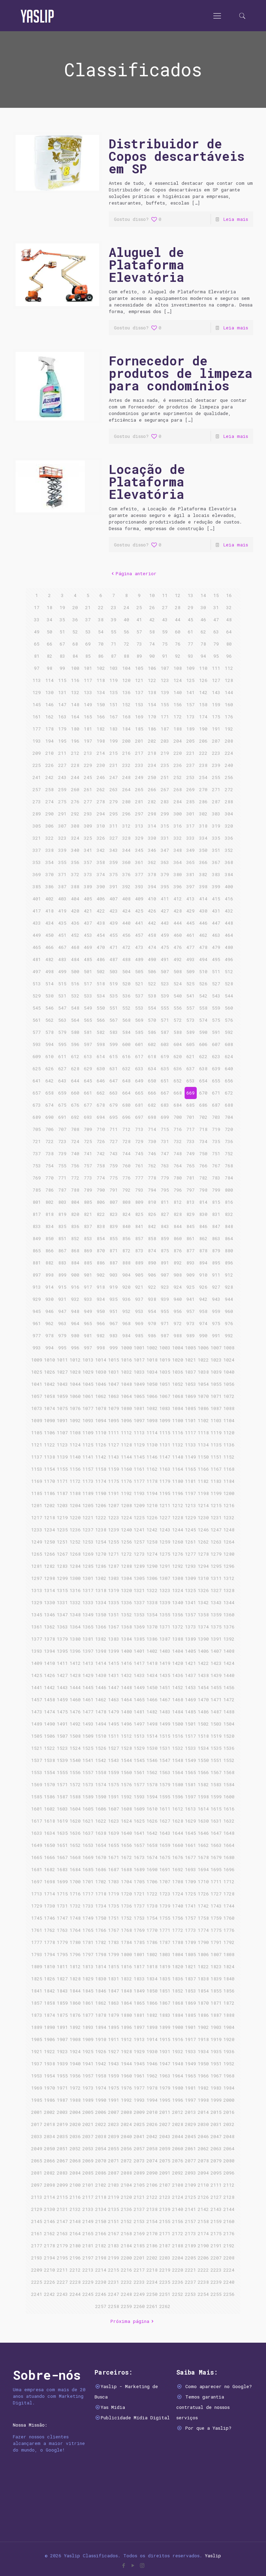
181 (88, 729)
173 (190, 717)
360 (126, 862)
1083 (165, 1408)
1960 (126, 2076)
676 (75, 1105)
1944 (126, 2064)
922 (152, 1287)
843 (165, 1226)
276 (75, 802)
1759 (216, 1918)
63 (216, 632)
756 (75, 1166)
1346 (50, 1615)
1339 (165, 1602)
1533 (190, 1748)
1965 (190, 2076)
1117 (190, 1433)
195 (62, 741)
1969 (37, 2088)
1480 (126, 1712)
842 (152, 1226)
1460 (75, 1700)
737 (37, 1153)
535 (114, 996)
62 (203, 632)
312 (126, 826)
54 (101, 632)
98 (50, 668)
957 (190, 1311)
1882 (152, 2015)
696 (126, 1117)
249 (139, 777)
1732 (75, 1906)
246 (101, 777)
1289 (139, 1566)
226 (50, 765)
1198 (203, 1493)
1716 (75, 1894)
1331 (62, 1602)
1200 (229, 1493)
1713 (37, 1894)
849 (37, 1238)
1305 (139, 1578)
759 (114, 1166)
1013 (88, 1360)
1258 (152, 1542)
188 (178, 729)
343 (114, 850)
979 (62, 1335)
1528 (126, 1748)
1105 (37, 1433)
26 (152, 607)
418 (50, 911)
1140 (75, 1457)
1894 (101, 2027)
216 (126, 753)
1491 (62, 1724)
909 (190, 1275)
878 (203, 1251)
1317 (88, 1590)
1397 (88, 1651)
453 (88, 935)
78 (203, 644)
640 (229, 1069)
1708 (178, 1882)
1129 (139, 1445)
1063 (114, 1396)
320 (229, 826)
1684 (75, 1869)
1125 (88, 1445)
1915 (165, 2039)
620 (178, 1056)
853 (88, 1238)
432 (229, 911)
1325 (190, 1590)
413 (190, 899)
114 (50, 680)
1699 (62, 1882)
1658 (152, 1845)
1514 (152, 1736)
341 (88, 850)
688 (229, 1105)
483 (62, 959)
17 (37, 607)
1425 (37, 1675)
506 (152, 971)
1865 (139, 2003)
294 (101, 814)
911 (216, 1275)
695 (114, 1117)
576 (229, 1020)
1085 (190, 1408)
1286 (101, 1566)
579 (62, 1032)
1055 (216, 1384)
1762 (50, 1930)
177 (37, 729)
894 (203, 1263)
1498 (152, 1724)
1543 (114, 1760)
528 (229, 984)
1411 (62, 1663)
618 (152, 1056)
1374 (203, 1627)
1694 (203, 1869)
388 (75, 887)
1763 (62, 1930)
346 (152, 850)
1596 (178, 1797)
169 (139, 717)
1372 (178, 1627)
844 (178, 1226)
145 (37, 704)
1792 (229, 1942)
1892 (75, 2027)
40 (126, 620)
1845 (88, 1991)
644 (75, 1081)
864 (229, 1238)
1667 (62, 1857)
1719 (114, 1894)
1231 (216, 1518)
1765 (88, 1930)
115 (62, 680)
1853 (190, 1991)
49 (37, 632)
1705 (139, 1882)
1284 (75, 1566)
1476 (75, 1712)
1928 (126, 2051)
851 (62, 1238)
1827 (62, 1979)
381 (190, 874)
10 (152, 595)
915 (62, 1287)
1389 (190, 1639)
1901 (190, 2027)
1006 (203, 1348)
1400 (126, 1651)
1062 (101, 1396)
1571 (62, 1784)
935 (114, 1299)
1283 (62, 1566)
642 (50, 1081)
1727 (216, 1894)
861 (190, 1238)
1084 (178, 1408)
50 (50, 632)
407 (114, 899)
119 (114, 680)
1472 (229, 1700)
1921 (37, 2051)
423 (114, 911)
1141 (88, 1457)
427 (165, 911)
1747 (62, 1918)
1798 (101, 1954)
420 (75, 911)
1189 (88, 1493)
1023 (216, 1360)
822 (101, 1214)
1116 (178, 1433)
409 (139, 899)
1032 (126, 1372)
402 (50, 899)
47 (216, 620)
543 (216, 996)
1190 (101, 1493)
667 (165, 1093)
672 (229, 1093)
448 (229, 923)
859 (165, 1238)
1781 (88, 1942)
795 (165, 1190)
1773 (190, 1930)
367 (216, 862)
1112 (126, 1433)
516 (75, 984)
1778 (50, 1942)
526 (203, 984)
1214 (203, 1505)
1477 (88, 1712)
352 (229, 850)
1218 (50, 1518)
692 (75, 1117)
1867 (165, 2003)
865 (37, 1251)
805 (88, 1202)
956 (178, 1311)
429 (190, 911)
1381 (88, 1639)
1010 (50, 1360)
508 (178, 971)
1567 (216, 1772)
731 (165, 1141)
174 (203, 717)
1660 (178, 1845)
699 (165, 1117)
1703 (114, 1882)
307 (62, 826)
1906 (50, 2039)
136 (126, 692)
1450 (152, 1687)
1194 (152, 1493)
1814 (101, 1966)
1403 (165, 1651)
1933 (190, 2051)
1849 (139, 1991)
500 (75, 971)
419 (62, 911)
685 (190, 1105)
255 (216, 777)
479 (216, 947)
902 (101, 1275)
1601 (37, 1809)
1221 (88, 1518)
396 (178, 887)
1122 (50, 1445)
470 (101, 947)
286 (203, 802)
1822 (203, 1966)
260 (75, 789)
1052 (178, 1384)
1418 (152, 1663)
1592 (126, 1797)
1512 (126, 1736)
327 (114, 838)
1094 (101, 1420)
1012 (75, 1360)
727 (114, 1141)
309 (88, 826)
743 (114, 1153)
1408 (229, 1651)
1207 (114, 1505)
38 (101, 620)
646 (101, 1081)
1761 (37, 1930)
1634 (50, 1833)
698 (152, 1117)
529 (37, 996)
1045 (88, 1384)
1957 (88, 2076)
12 (178, 595)
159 (216, 704)
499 (62, 971)
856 (126, 1238)
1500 (178, 1724)
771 (62, 1178)
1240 (126, 1530)
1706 (152, 1882)
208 (229, 741)
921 (139, 1287)
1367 (114, 1627)
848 (229, 1226)
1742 (203, 1906)
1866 (152, 2003)
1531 (165, 1748)
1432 (126, 1675)
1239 (114, 1530)
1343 (216, 1602)
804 (75, 1202)
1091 (62, 1420)
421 (88, 911)
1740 (178, 1906)
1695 (216, 1869)
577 (37, 1032)
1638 (101, 1833)
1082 (152, 1408)
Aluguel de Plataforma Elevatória (147, 265)
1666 (50, 1857)
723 (62, 1141)
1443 (62, 1687)
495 (216, 959)
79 (216, 644)
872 (126, 1251)
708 (75, 1129)
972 (178, 1323)
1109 (88, 1433)
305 (37, 826)
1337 (139, 1602)
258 (50, 789)
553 (139, 1008)
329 (139, 838)
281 (139, 802)
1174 (101, 1481)
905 (139, 1275)
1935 (216, 2051)
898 (50, 1275)
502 (101, 971)
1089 (37, 1420)
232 (126, 765)
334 (203, 838)
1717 (88, 1894)
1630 (203, 1821)
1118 (203, 1433)
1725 (190, 1894)
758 (101, 1166)
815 (216, 1202)
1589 (88, 1797)
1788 (178, 1942)
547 (62, 1008)
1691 (165, 1869)
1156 (75, 1469)
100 (75, 668)
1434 (152, 1675)
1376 (229, 1627)
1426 (50, 1675)
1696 (229, 1869)
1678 (203, 1857)
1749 (88, 1918)
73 (139, 644)
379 (165, 874)
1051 (165, 1384)
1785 (139, 1942)
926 (203, 1287)
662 (101, 1093)
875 (165, 1251)
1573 (88, 1784)
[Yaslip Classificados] (37, 16)
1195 (165, 1493)
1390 (203, 1639)
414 (203, 899)
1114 (152, 1433)
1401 (139, 1651)
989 (190, 1335)
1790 (203, 1942)
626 (50, 1069)
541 (190, 996)
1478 (101, 1712)
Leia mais (236, 219)
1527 (114, 1748)
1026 (50, 1372)
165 (88, 717)
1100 (178, 1420)
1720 (126, 1894)
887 (114, 1263)
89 (139, 656)
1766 (101, 1930)
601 (139, 1044)
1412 (75, 1663)
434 (50, 923)
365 (190, 862)
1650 (50, 1845)
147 (62, 704)
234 (152, 765)
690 (50, 1117)
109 (190, 668)
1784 (126, 1942)
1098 (152, 1420)
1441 (37, 1687)
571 (165, 1020)
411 (165, 899)
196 (75, 741)
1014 (101, 1360)
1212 (178, 1505)
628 (75, 1069)
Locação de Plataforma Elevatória (147, 482)
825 (139, 1214)
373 (88, 874)
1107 (62, 1433)
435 (62, 923)
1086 (203, 1408)
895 (216, 1263)
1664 (229, 1845)
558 (203, 1008)
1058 (50, 1396)
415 (216, 899)
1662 (203, 1845)
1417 (139, 1663)
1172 (75, 1481)
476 (178, 947)
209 (37, 753)
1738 (152, 1906)
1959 (114, 2076)
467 (62, 947)
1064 (126, 1396)
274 (50, 802)
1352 (126, 1615)
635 (165, 1069)
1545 (139, 1760)
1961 (139, 2076)
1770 (152, 1930)
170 (152, 717)
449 (37, 935)
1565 (190, 1772)
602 (152, 1044)
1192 (126, 1493)
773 (88, 1178)
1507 (62, 1736)
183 (114, 729)
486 (101, 959)
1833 (139, 1979)
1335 (114, 1602)
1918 (203, 2039)
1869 (190, 2003)
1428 (75, 1675)
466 (50, 947)
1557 (88, 1772)
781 (190, 1178)
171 (165, 717)
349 (190, 850)
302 (203, 814)
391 (114, 887)
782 (203, 1178)
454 (101, 935)
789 (88, 1190)
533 (88, 996)
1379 (62, 1639)
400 (229, 887)
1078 (101, 1408)
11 (165, 595)
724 (75, 1141)
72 (126, 644)
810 (152, 1202)
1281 (37, 1566)
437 (88, 923)
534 (101, 996)
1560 (126, 1772)
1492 (75, 1724)
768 (229, 1166)
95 (216, 656)
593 (37, 1044)
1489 (37, 1724)
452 (75, 935)
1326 (203, 1590)
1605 (88, 1809)
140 (178, 692)
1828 (75, 1979)
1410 (50, 1663)
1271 (114, 1554)
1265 (37, 1554)
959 (216, 1311)
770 (50, 1178)
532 (75, 996)
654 (203, 1081)
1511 (114, 1736)
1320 (126, 1590)
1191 (114, 1493)
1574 (101, 1784)
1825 (37, 1979)
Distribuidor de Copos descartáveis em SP (177, 156)
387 (62, 887)
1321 (139, 1590)
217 (139, 753)
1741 (190, 1906)
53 (88, 632)
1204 (75, 1505)
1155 (62, 1469)
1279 (216, 1554)
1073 (37, 1408)
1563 (165, 1772)
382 (203, 874)
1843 (62, 1991)
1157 (88, 1469)
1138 (50, 1457)
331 (165, 838)
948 (75, 1311)
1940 (75, 2064)
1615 (216, 1809)
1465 (139, 1700)
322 (50, 838)
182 (101, 729)
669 (190, 1093)
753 (37, 1166)
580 (75, 1032)
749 (190, 1153)
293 (88, 814)
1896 (126, 2027)
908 (178, 1275)
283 (165, 802)
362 (152, 862)
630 (101, 1069)
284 (178, 802)
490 (152, 959)
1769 (139, 1930)
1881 (139, 2015)
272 (229, 789)
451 (62, 935)
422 (101, 911)
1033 (139, 1372)
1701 (88, 1882)
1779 (62, 1942)
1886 (203, 2015)
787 (62, 1190)
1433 (139, 1675)
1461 (88, 1700)
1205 (88, 1505)
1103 (216, 1420)
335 (216, 838)
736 (229, 1141)
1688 (126, 1869)
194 (50, 741)
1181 (190, 1481)
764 (178, 1166)
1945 (139, 2064)
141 (190, 692)
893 (190, 1263)
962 (50, 1323)
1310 (203, 1578)
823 (114, 1214)
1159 (114, 1469)
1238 (101, 1530)
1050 (152, 1384)
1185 (37, 1493)
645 (88, 1081)
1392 (229, 1639)
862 (203, 1238)
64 (229, 632)
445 (190, 923)
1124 (75, 1445)
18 (50, 607)
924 (178, 1287)
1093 (88, 1420)
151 (114, 704)
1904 (229, 2027)
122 (152, 680)
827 (165, 1214)
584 (126, 1032)
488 (126, 959)
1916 (178, 2039)
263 (114, 789)
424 (126, 911)
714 (152, 1129)
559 (216, 1008)
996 (75, 1348)
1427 (62, 1675)
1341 (190, 1602)
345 (139, 850)
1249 (37, 1542)
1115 (165, 1433)
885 (88, 1263)
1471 (216, 1700)
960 (229, 1311)
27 (165, 607)
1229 (190, 1518)
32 (229, 607)
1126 (101, 1445)
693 (88, 1117)
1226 (152, 1518)
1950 (203, 2064)
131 (62, 692)
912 (229, 1275)
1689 (139, 1869)
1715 (62, 1894)
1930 (152, 2051)
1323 (165, 1590)
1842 (50, 1991)
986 (152, 1335)
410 (152, 899)
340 (75, 850)
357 (88, 862)
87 (114, 656)
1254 (101, 1542)
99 (62, 668)
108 (178, 668)
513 (37, 984)
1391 (216, 1639)
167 (114, 717)
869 (88, 1251)
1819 (165, 1966)
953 (139, 1311)
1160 (126, 1469)
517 (88, 984)
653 (190, 1081)
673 (37, 1105)
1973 (88, 2088)
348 (178, 850)
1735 (114, 1906)
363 (165, 862)
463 (216, 935)
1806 (203, 1954)
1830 (101, 1979)
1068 (178, 1396)
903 (114, 1275)
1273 (139, 1554)
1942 (101, 2064)
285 (190, 802)
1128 (126, 1445)
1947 (165, 2064)
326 (101, 838)
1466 (152, 1700)
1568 (229, 1772)
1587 (62, 1797)
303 (216, 814)
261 (88, 789)
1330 (50, 1602)
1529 (139, 1748)
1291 (165, 1566)
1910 (101, 2039)
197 (88, 741)
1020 (178, 1360)
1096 (126, 1420)
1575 (114, 1784)
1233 (37, 1530)
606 (203, 1044)
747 (165, 1153)
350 (203, 850)
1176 (126, 1481)
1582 (203, 1784)
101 (88, 668)
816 (229, 1202)
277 (88, 802)
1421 (190, 1663)
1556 (75, 1772)
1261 (190, 1542)
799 (216, 1190)
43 (165, 620)
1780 (75, 1942)
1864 (126, 2003)
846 (203, 1226)
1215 (216, 1505)
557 (190, 1008)
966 (101, 1323)
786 (50, 1190)
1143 (114, 1457)
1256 (126, 1542)
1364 (75, 1627)
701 (190, 1117)
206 (203, 741)
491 (165, 959)
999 (114, 1348)
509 (190, 971)
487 (114, 959)
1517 (190, 1736)
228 (75, 765)
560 (229, 1008)
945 (37, 1311)
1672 (126, 1857)
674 (50, 1105)
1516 (178, 1736)
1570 (50, 1784)
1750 (101, 1918)
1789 (190, 1942)
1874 (50, 2015)
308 (75, 826)
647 (114, 1081)
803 (62, 1202)
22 (101, 607)
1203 (62, 1505)
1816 (126, 1966)
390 (101, 887)
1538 (50, 1760)
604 (178, 1044)
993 (37, 1348)
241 (37, 777)
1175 (114, 1481)
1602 (50, 1809)
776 (126, 1178)
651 (165, 1081)
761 (139, 1166)
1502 (203, 1724)
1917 (190, 2039)
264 (126, 789)
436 (75, 923)
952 (126, 1311)
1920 (229, 2039)
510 (203, 971)
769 (37, 1178)
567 (114, 1020)
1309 (190, 1578)
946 (50, 1311)
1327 (216, 1590)
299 (165, 814)
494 (203, 959)
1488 (229, 1712)
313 (139, 826)
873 (139, 1251)
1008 (229, 1348)
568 (126, 1020)
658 (50, 1093)
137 (139, 692)
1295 (216, 1566)
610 (50, 1056)
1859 (62, 2003)
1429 (88, 1675)
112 (229, 668)
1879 (114, 2015)
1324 (178, 1590)
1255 (114, 1542)
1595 (165, 1797)
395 (165, 887)
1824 (229, 1966)
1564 (178, 1772)
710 (101, 1129)
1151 (216, 1457)
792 (126, 1190)
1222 (101, 1518)
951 (114, 1311)
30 (203, 607)
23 (114, 607)
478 (203, 947)
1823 (216, 1966)
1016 (126, 1360)
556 (178, 1008)
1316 (75, 1590)
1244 (178, 1530)
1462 (101, 1700)
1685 (88, 1869)
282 (152, 802)
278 (101, 802)
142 (203, 692)
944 (229, 1299)
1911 (114, 2039)
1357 (190, 1615)
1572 (75, 1784)
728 (126, 1141)
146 (50, 704)
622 (203, 1056)
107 (165, 668)
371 (62, 874)
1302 (101, 1578)
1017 (139, 1360)
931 (62, 1299)
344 (126, 850)
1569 (37, 1784)
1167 (216, 1469)
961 (37, 1323)
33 (37, 620)
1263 (216, 1542)
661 (88, 1093)
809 (139, 1202)
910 (203, 1275)
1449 (139, 1687)
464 (229, 935)
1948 (178, 2064)
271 (216, 789)
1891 (62, 2027)
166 (101, 717)
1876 (75, 2015)
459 (165, 935)
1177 (139, 1481)
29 (190, 607)
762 (152, 1166)
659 (62, 1093)
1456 (229, 1687)
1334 (101, 1602)
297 (139, 814)
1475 (62, 1712)
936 (126, 1299)
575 (216, 1020)
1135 (216, 1445)
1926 (101, 2051)
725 (88, 1141)
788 (75, 1190)
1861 (88, 2003)
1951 (216, 2064)
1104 (229, 1420)
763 (165, 1166)
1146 (152, 1457)
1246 (203, 1530)
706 (50, 1129)
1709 (190, 1882)
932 (75, 1299)
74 (152, 644)
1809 (37, 1966)
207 (216, 741)
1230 (203, 1518)
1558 (101, 1772)
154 (152, 704)
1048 (126, 1384)
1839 (216, 1979)
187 (165, 729)
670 (203, 1093)
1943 (114, 2064)
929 (37, 1299)
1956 (75, 2076)
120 (126, 680)
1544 (126, 1760)
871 (114, 1251)
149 (88, 704)
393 (139, 887)
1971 (62, 2088)
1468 (178, 1700)
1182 (203, 1481)
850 (50, 1238)
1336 (126, 1602)
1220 (75, 1518)
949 (88, 1311)
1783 (114, 1942)
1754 (152, 1918)
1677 (190, 1857)
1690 (152, 1869)
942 (203, 1299)
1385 (139, 1639)
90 (152, 656)
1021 (190, 1360)
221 (190, 753)
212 (75, 753)
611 (62, 1056)
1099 (165, 1420)
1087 (216, 1408)
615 (114, 1056)
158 (203, 704)
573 (190, 1020)
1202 (50, 1505)
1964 (178, 2076)
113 (37, 680)
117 (88, 680)
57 (139, 632)
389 (88, 887)
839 (114, 1226)
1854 (203, 1991)
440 (126, 923)
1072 (229, 1396)
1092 (75, 1420)
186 (152, 729)
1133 (190, 1445)
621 (190, 1056)
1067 (165, 1396)
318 (203, 826)
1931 (165, 2051)
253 (190, 777)
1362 (50, 1627)
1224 (126, 1518)
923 (165, 1287)
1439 (216, 1675)
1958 (101, 2076)
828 (178, 1214)
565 (88, 1020)
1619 (62, 1821)
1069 (190, 1396)
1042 (50, 1384)
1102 (203, 1420)
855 (114, 1238)
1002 (152, 1348)
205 (190, 741)
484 (75, 959)
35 (62, 620)
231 (114, 765)
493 (190, 959)
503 (114, 971)
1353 (139, 1615)
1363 (62, 1627)
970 (152, 1323)
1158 (101, 1469)
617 (139, 1056)
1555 (62, 1772)
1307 (165, 1578)
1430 (101, 1675)
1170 (50, 1481)
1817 (139, 1966)
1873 (37, 2015)
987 (165, 1335)
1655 (114, 1845)
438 (101, 923)
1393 (37, 1651)
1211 (165, 1505)
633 (139, 1069)
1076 (75, 1408)
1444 (75, 1687)
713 (139, 1129)
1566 (203, 1772)
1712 (229, 1882)
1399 (114, 1651)
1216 (229, 1505)
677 (88, 1105)
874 (152, 1251)
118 (101, 680)
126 (203, 680)
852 (75, 1238)
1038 (203, 1372)
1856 (229, 1991)
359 (114, 862)
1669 (88, 1857)
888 (126, 1263)
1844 (75, 1991)
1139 (62, 1457)
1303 (114, 1578)
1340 (178, 1602)
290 (50, 814)
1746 (50, 1918)
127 (216, 680)
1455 (216, 1687)
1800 (126, 1954)
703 (216, 1117)
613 (88, 1056)
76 (178, 644)
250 (152, 777)
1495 (114, 1724)
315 (165, 826)
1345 (37, 1615)
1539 (62, 1760)
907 (165, 1275)
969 (139, 1323)
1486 (203, 1712)
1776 (229, 1930)
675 (62, 1105)
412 (178, 899)
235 (165, 765)
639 (216, 1069)
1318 (101, 1590)
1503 (216, 1724)
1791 (216, 1942)
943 (216, 1299)
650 (152, 1081)
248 (126, 777)
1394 (50, 1651)
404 (75, 899)
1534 (203, 1748)
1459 (62, 1700)
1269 (88, 1554)
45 (190, 620)
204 (178, 741)
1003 (165, 1348)
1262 (203, 1542)
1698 (50, 1882)
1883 (165, 2015)
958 (203, 1311)
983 (114, 1335)
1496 (126, 1724)
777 (139, 1178)
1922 (50, 2051)
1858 (50, 2003)
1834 (152, 1979)
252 (178, 777)
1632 (229, 1821)
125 (190, 680)
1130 (152, 1445)
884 (75, 1263)
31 (216, 607)
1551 (216, 1760)
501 (88, 971)
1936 (229, 2051)
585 (139, 1032)
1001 (139, 1348)
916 (75, 1287)
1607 (114, 1809)
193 (37, 741)
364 (178, 862)
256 (229, 777)
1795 (62, 1954)
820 (75, 1214)
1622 (101, 1821)
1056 (229, 1384)
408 (126, 899)
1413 (88, 1663)
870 (101, 1251)
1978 (152, 2088)
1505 (37, 1736)
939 (165, 1299)
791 (114, 1190)
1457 (37, 1700)
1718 (101, 1894)
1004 (178, 1348)
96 (229, 656)
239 (216, 765)
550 (101, 1008)
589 (190, 1032)
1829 (88, 1979)
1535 (216, 1748)
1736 (126, 1906)
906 (152, 1275)
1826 (50, 1979)
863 (216, 1238)
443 (165, 923)
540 (178, 996)
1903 (216, 2027)
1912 (126, 2039)
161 (37, 717)
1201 (37, 1505)
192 (229, 729)
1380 (75, 1639)
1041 (37, 1384)
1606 (101, 1809)
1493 (88, 1724)
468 (75, 947)
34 (50, 620)
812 (178, 1202)
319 (216, 826)
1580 (178, 1784)
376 (126, 874)
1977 (139, 2088)
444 (178, 923)
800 (229, 1190)
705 (37, 1129)
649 (139, 1081)
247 (114, 777)
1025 (37, 1372)
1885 (190, 2015)
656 (229, 1081)
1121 (37, 1445)
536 (126, 996)
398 (203, 887)
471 (114, 947)
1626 (152, 1821)
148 (75, 704)
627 (62, 1069)
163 (62, 717)
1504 (229, 1724)
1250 (50, 1542)
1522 (50, 1748)
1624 (126, 1821)
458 (152, 935)
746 (152, 1153)
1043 (62, 1384)
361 (139, 862)
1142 (101, 1457)
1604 (75, 1809)
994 (50, 1348)
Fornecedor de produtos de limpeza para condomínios (181, 373)
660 (75, 1093)
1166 (203, 1469)
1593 (139, 1797)
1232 (229, 1518)
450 (50, 935)
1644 (178, 1833)
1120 (229, 1433)
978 (50, 1335)
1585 (37, 1797)
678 (101, 1105)
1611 (165, 1809)
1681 (37, 1869)
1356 (178, 1615)
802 (50, 1202)
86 (101, 656)
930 (50, 1299)
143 (216, 692)
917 (88, 1287)
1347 (62, 1615)
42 (152, 620)
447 (216, 923)
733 (190, 1141)
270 (203, 789)
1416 (126, 1663)
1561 (139, 1772)
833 (37, 1226)
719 (216, 1129)
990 (203, 1335)
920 (126, 1287)
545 (37, 1008)
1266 (50, 1554)
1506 (50, 1736)
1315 (62, 1590)
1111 (114, 1433)
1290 (152, 1566)
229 (88, 765)
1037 (190, 1372)
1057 (37, 1396)
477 (190, 947)
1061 (88, 1396)
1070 (203, 1396)
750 (203, 1153)
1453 (190, 1687)
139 (165, 692)
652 (178, 1081)
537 (139, 996)
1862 (101, 2003)
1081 (139, 1408)
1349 (88, 1615)
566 (101, 1020)
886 (101, 1263)
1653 (88, 1845)
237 (190, 765)
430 (203, 911)
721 (37, 1141)
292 (75, 814)
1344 (229, 1602)
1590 (101, 1797)
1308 (178, 1578)
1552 (229, 1760)
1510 (101, 1736)
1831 (114, 1979)
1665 (37, 1857)
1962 (152, 2076)
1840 (229, 1979)
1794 (50, 1954)
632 (126, 1069)
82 (50, 656)
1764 (75, 1930)
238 (203, 765)
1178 (152, 1481)
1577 (139, 1784)
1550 (203, 1760)
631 (114, 1069)
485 (88, 959)
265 (139, 789)
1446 (101, 1687)
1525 (88, 1748)
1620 (75, 1821)
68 (75, 644)
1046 (101, 1384)
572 (178, 1020)
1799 (114, 1954)
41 (139, 620)
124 (178, 680)
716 (178, 1129)
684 (178, 1105)
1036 (178, 1372)
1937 (37, 2064)
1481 (139, 1712)
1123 (62, 1445)
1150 (203, 1457)
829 (190, 1214)
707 (62, 1129)
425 (139, 911)
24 (126, 607)
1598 (203, 1797)
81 (37, 656)
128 (229, 680)
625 (37, 1069)
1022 (203, 1360)
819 (62, 1214)
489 (139, 959)
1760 (229, 1918)
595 (62, 1044)
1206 (101, 1505)
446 (203, 923)
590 (203, 1032)
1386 (152, 1639)
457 (139, 935)
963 (62, 1323)
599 (114, 1044)
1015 (114, 1360)
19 (62, 607)
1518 (203, 1736)
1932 (178, 2051)
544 (229, 996)
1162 (152, 1469)
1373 (190, 1627)
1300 (75, 1578)
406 (101, 899)
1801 (139, 1954)
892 (178, 1263)
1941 (88, 2064)
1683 (62, 1869)
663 (114, 1093)
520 (126, 984)
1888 (229, 2015)
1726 (203, 1894)
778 (152, 1178)
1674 (152, 1857)
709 (88, 1129)
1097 (139, 1420)
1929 (139, 2051)
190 (203, 729)
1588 (75, 1797)
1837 (190, 1979)
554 (152, 1008)
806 (101, 1202)
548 (75, 1008)
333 (190, 838)
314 (152, 826)
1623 (114, 1821)
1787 (165, 1942)
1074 (50, 1408)
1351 (114, 1615)
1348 (75, 1615)
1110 (101, 1433)
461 (190, 935)
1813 (88, 1966)
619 (165, 1056)
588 (178, 1032)
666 (152, 1093)
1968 (229, 2076)
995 (62, 1348)
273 (37, 802)
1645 (190, 1833)
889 (139, 1263)
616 (126, 1056)
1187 (62, 1493)
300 (178, 814)
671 (216, 1093)
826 (152, 1214)
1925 (88, 2051)
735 (216, 1141)
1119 (216, 1433)
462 (203, 935)
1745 (37, 1918)
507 (165, 971)
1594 (152, 1797)
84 (75, 656)
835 (62, 1226)
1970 (50, 2088)
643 (62, 1081)
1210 (152, 1505)
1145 (139, 1457)
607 (216, 1044)
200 (126, 741)
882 (50, 1263)
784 (229, 1178)
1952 (229, 2064)
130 (50, 692)
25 (139, 607)
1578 (152, 1784)
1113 (139, 1433)
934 (101, 1299)
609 (37, 1056)
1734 (101, 1906)
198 (101, 741)
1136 (229, 1445)
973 (190, 1323)
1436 (178, 1675)
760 (126, 1166)
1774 (203, 1930)
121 (139, 680)
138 (152, 692)
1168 (229, 1469)
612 (75, 1056)
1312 (229, 1578)
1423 (216, 1663)
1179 (165, 1481)
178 (50, 729)
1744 (229, 1906)
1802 (152, 1954)
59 (165, 632)
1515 (165, 1736)
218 (152, 753)
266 (152, 789)
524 (178, 984)
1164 (178, 1469)
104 (126, 668)
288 (229, 802)
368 (229, 862)
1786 (152, 1942)
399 (216, 887)
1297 (37, 1578)
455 (114, 935)
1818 (152, 1966)
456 (126, 935)
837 (88, 1226)
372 (75, 874)
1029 (88, 1372)
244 (75, 777)
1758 (203, 1918)
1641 (139, 1833)
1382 (101, 1639)
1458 (50, 1700)
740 (75, 1153)
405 (88, 899)
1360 (229, 1615)
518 (101, 984)
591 (216, 1032)
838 (101, 1226)
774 (101, 1178)
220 (178, 753)
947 (62, 1311)
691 (62, 1117)
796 (178, 1190)
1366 (101, 1627)
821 (88, 1214)
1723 (165, 1894)
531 (62, 996)
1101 (190, 1420)
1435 (165, 1675)
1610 (152, 1809)
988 (178, 1335)
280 (126, 802)
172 (178, 717)
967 (114, 1323)
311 (114, 826)
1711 (216, 1882)
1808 (229, 1954)
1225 (139, 1518)
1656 (126, 1845)
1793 (37, 1954)
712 (126, 1129)
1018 (152, 1360)
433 (37, 923)
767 (216, 1166)
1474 (50, 1712)
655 (216, 1081)
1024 (229, 1360)
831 (216, 1214)
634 (152, 1069)
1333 (88, 1602)
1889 (37, 2027)
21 (88, 607)
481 (37, 959)
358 (101, 862)
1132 (178, 1445)
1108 (75, 1433)
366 (203, 862)
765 (190, 1166)
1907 (62, 2039)
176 (229, 717)
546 (50, 1008)
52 (75, 632)
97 (37, 668)
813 (190, 1202)
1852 (178, 1991)
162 (50, 717)
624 (229, 1056)
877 (190, 1251)
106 (152, 668)
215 (114, 753)
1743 (216, 1906)
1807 (216, 1954)
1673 (139, 1857)
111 (216, 668)
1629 (190, 1821)
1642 (152, 1833)
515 (62, 984)
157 (190, 704)
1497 (139, 1724)
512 (229, 971)
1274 (152, 1554)
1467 (165, 1700)
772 (75, 1178)
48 (229, 620)
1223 (114, 1518)
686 (203, 1105)
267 (165, 789)
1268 (75, 1554)
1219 (62, 1518)
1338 (152, 1602)
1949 (190, 2064)
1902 (203, 2027)
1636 (75, 1833)
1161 (139, 1469)
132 (75, 692)
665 (139, 1093)
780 (178, 1178)
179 (62, 729)
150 (101, 704)
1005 (190, 1348)
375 (114, 874)
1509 (88, 1736)
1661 (190, 1845)
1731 (62, 1906)
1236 (75, 1530)
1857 (37, 2003)
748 (178, 1153)
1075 (62, 1408)
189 (190, 729)
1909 (88, 2039)
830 (203, 1214)
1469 (190, 1700)
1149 (190, 1457)
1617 (37, 1821)
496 (229, 959)
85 (88, 656)
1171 (62, 1481)
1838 (203, 1979)
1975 (114, 2088)
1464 (126, 1700)
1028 (75, 1372)
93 (190, 656)
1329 (37, 1602)
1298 (50, 1578)
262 (101, 789)
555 (165, 1008)
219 (165, 753)
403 (62, 899)
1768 (126, 1930)
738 (50, 1153)
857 (139, 1238)
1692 (178, 1869)
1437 (190, 1675)
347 (165, 850)
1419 (165, 1663)
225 (37, 765)
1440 (229, 1675)
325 (88, 838)
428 (178, 911)
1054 (203, 1384)
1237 (88, 1530)
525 (190, 984)
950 (101, 1311)
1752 (126, 1918)
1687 (114, 1869)
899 (62, 1275)
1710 (203, 1882)
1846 (101, 1991)
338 (50, 850)
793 (139, 1190)
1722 (152, 1894)
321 (37, 838)
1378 (50, 1639)
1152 (229, 1457)
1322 (152, 1590)
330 (152, 838)
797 (190, 1190)
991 (216, 1335)
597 (88, 1044)
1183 (216, 1481)
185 (139, 729)
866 (50, 1251)
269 (190, 789)
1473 (37, 1712)
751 (216, 1153)
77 (190, 644)
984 (126, 1335)
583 (114, 1032)
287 (216, 802)
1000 (126, 1348)
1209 (139, 1505)
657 (37, 1093)
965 (88, 1323)
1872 (229, 2003)
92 (178, 656)
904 (126, 1275)
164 (75, 717)
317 (190, 826)
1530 (152, 1748)
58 (152, 632)
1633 (37, 1833)
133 (88, 692)
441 (139, 923)
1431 (114, 1675)
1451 (165, 1687)
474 (152, 947)
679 (114, 1105)
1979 (165, 2088)
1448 (126, 1687)
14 (203, 595)
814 (203, 1202)
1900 (178, 2027)
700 (178, 1117)
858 (152, 1238)
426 (152, 911)
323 (62, 838)
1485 (190, 1712)
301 (190, 814)
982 (101, 1335)
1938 (50, 2064)
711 (114, 1129)
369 (37, 874)
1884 (178, 2015)
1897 (139, 2027)
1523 (62, 1748)
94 (203, 656)
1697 (37, 1882)
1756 (178, 1918)
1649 (37, 1845)
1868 (178, 2003)
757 (88, 1166)
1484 (178, 1712)
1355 (165, 1615)
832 (229, 1214)
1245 (190, 1530)
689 (37, 1117)
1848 (126, 1991)
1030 (101, 1372)
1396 (75, 1651)
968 (126, 1323)
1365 (88, 1627)
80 (229, 644)
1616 (229, 1809)
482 (50, 959)
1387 (165, 1639)
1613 (190, 1809)
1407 (216, 1651)
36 (75, 620)
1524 (75, 1748)
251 (165, 777)
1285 (88, 1566)
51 (62, 632)
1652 (75, 1845)
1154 (50, 1469)
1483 (165, 1712)
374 (101, 874)
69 (88, 644)
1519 (216, 1736)
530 (50, 996)
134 (101, 692)
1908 (75, 2039)
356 (75, 862)
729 (139, 1141)
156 (178, 704)
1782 (101, 1942)
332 (178, 838)
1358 (203, 1615)
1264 (229, 1542)
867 (62, 1251)
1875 (62, 2015)
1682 (50, 1869)
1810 (50, 1966)
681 (139, 1105)
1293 (190, 1566)
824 (126, 1214)
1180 (178, 1481)
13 (190, 595)
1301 (88, 1578)
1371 (165, 1627)
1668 (75, 1857)
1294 (203, 1566)
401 (37, 899)
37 (88, 620)
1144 (126, 1457)
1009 (37, 1360)
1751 (114, 1918)
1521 (37, 1748)
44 (178, 620)
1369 (139, 1627)
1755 (165, 1918)
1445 (88, 1687)
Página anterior (136, 573)
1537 (37, 1760)
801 (37, 1202)
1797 (88, 1954)
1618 (50, 1821)
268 (178, 789)
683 (165, 1105)
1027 (62, 1372)
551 (114, 1008)
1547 (165, 1760)
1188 (75, 1493)
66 (50, 644)
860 (178, 1238)
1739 (165, 1906)
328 (126, 838)
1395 (62, 1651)
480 (229, 947)
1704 (126, 1882)
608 (229, 1044)
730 (152, 1141)
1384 (126, 1639)
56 (126, 632)
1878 (101, 2015)
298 (152, 814)
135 (114, 692)
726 (101, 1141)
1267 (62, 1554)
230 (101, 765)
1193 (139, 1493)
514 (50, 984)
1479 (114, 1712)
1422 (203, 1663)
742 (101, 1153)
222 (203, 753)
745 (139, 1153)
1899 (165, 2027)
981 (88, 1335)
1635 (62, 1833)
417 (37, 911)
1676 (178, 1857)
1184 (229, 1481)
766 (203, 1166)
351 (216, 850)
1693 (190, 1869)
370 (50, 874)
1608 (126, 1809)
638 (203, 1069)
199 (114, 741)
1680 (229, 1857)
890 (152, 1263)
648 (126, 1081)
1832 (126, 1979)
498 (50, 971)
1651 (62, 1845)
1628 (178, 1821)
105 (139, 668)
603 (165, 1044)
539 (165, 996)
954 (152, 1311)
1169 (37, 1481)
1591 (114, 1797)
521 (139, 984)
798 (203, 1190)
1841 (37, 1991)
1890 (50, 2027)
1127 (114, 1445)
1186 (50, 1493)
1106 (50, 1433)
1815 (114, 1966)
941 (190, 1299)
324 (75, 838)
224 (229, 753)
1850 (152, 1991)
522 (152, 984)
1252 (75, 1542)
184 (126, 729)
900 (75, 1275)
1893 (88, 2027)
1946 (152, 2064)
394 (152, 887)
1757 (190, 1918)
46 (203, 620)
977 (37, 1335)
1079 (114, 1408)
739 (62, 1153)
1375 (216, 1627)
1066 (152, 1396)
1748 (75, 1918)
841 (139, 1226)
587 (165, 1032)
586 (152, 1032)
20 (75, 607)
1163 (165, 1469)
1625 (139, 1821)
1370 (152, 1627)
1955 (62, 2076)
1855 (216, 1991)
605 (190, 1044)
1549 (190, 1760)
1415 (114, 1663)
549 (88, 1008)
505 (139, 971)
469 (88, 947)
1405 (190, 1651)
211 (62, 753)
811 (165, 1202)
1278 (203, 1554)
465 (37, 947)
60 (178, 632)
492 (178, 959)
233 (139, 765)
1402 (152, 1651)
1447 (114, 1687)
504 (126, 971)
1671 (114, 1857)
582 (101, 1032)
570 (152, 1020)
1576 (126, 1784)
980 (75, 1335)
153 (139, 704)
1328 (229, 1590)
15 (216, 595)
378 (152, 874)
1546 (152, 1760)
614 (101, 1056)
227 (62, 765)
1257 (139, 1542)
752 (229, 1153)
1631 (216, 1821)
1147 (165, 1457)
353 (37, 862)
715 (165, 1129)
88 (126, 656)
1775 (216, 1930)
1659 (165, 1845)
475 (165, 947)
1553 (37, 1772)
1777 (37, 1942)
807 (114, 1202)
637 (190, 1069)
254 (203, 777)
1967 (216, 2076)
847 (216, 1226)
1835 (165, 1979)
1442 (50, 1687)
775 (114, 1178)
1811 (62, 1966)
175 (216, 717)
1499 (165, 1724)
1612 (178, 1809)
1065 (139, 1396)
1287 (114, 1566)
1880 (126, 2015)
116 (75, 680)
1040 (229, 1372)
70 (101, 644)
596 (75, 1044)
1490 (50, 1724)
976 (229, 1323)
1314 (50, 1590)
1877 (88, 2015)
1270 (101, 1554)
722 (50, 1141)
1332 (75, 1602)
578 (50, 1032)
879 (216, 1251)
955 (165, 1311)
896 (229, 1263)
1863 (114, 2003)
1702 (101, 1882)
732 (178, 1141)
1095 (114, 1420)
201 (139, 741)
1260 (178, 1542)
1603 (62, 1809)
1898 (152, 2027)
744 (126, 1153)
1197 (190, 1493)
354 (50, 862)
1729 (37, 1906)
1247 (216, 1530)
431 (216, 911)
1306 (152, 1578)
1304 (126, 1578)
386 (50, 887)
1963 (165, 2076)
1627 (165, 1821)
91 (165, 656)
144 (229, 692)
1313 (37, 1590)
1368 (126, 1627)
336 (229, 838)
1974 (101, 2088)
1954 (50, 2076)
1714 (50, 1894)
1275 (165, 1554)
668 (178, 1093)
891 (165, 1263)
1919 (216, 2039)
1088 (229, 1408)
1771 (165, 1930)
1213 (190, 1505)
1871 (216, 2003)
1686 (101, 1869)
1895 (114, 2027)
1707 (165, 1882)
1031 (114, 1372)
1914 (152, 2039)
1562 (152, 1772)
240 (229, 765)
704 (229, 1117)
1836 (178, 1979)
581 (88, 1032)
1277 (190, 1554)
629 (88, 1069)
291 (62, 814)
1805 (190, 1954)
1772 (178, 1930)
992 (229, 1335)
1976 (126, 2088)
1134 (203, 1445)
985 (139, 1335)
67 (62, 644)
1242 (152, 1530)
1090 (50, 1420)
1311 (216, 1578)
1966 (203, 2076)
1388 (178, 1639)
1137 (37, 1457)
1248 (229, 1530)
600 (126, 1044)
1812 (75, 1966)
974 (203, 1323)
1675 (165, 1857)
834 (50, 1226)
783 (216, 1178)
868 (75, 1251)
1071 (216, 1396)
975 (216, 1323)
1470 (203, 1700)
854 (101, 1238)
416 (229, 899)
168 (126, 717)
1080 (126, 1408)
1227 (165, 1518)
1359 (216, 1615)
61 (190, 632)
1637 (88, 1833)
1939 (62, 2064)
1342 (203, 1602)
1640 (126, 1833)
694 (101, 1117)
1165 (190, 1469)
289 (37, 814)
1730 (50, 1906)
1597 (190, 1797)
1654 (101, 1845)
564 (75, 1020)
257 (37, 789)
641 (37, 1081)
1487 (216, 1712)
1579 (165, 1784)
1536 (229, 1748)
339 (62, 850)
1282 (50, 1566)
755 (62, 1166)
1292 (178, 1566)
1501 (190, 1724)
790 (101, 1190)
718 (203, 1129)
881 (37, 1263)
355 (62, 862)
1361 (37, 1627)
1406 (203, 1651)
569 (139, 1020)
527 (216, 984)
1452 (178, 1687)
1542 (101, 1760)
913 (37, 1287)
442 (152, 923)
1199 (216, 1493)
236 (178, 765)
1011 (62, 1360)
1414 (101, 1663)
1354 (152, 1615)
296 (126, 814)
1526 (101, 1748)
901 (88, 1275)
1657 (139, 1845)
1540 (75, 1760)
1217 (37, 1518)
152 (126, 704)
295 (114, 814)
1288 (126, 1566)
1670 (101, 1857)
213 (88, 753)
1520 (229, 1736)
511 (216, 971)
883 (62, 1263)
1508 (75, 1736)
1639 (114, 1833)
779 (165, 1178)
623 (216, 1056)
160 (229, 704)
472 (126, 947)
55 (114, 632)
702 (203, 1117)
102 (101, 668)
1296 (229, 1566)
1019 (165, 1360)
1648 (229, 1833)
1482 (152, 1712)
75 (165, 644)
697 (139, 1117)
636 (178, 1069)
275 (62, 802)
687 (216, 1105)
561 (37, 1020)
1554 (50, 1772)
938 (152, 1299)
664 (126, 1093)
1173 (88, 1481)
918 (101, 1287)
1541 (88, 1760)
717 (190, 1129)
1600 (229, 1797)
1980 (178, 2088)
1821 (190, 1966)
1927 (114, 2051)
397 (190, 887)
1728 (229, 1894)
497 (37, 971)
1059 (62, 1396)
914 (50, 1287)
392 (126, 887)
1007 (216, 1348)
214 (101, 753)
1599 (216, 1797)
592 (229, 1032)
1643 (165, 1833)
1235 (62, 1530)
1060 (75, 1396)
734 (203, 1141)
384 (229, 874)
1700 (75, 1882)
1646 (203, 1833)
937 (139, 1299)
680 (126, 1105)
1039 (216, 1372)
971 (165, 1323)
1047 (114, 1384)
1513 (139, 1736)
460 (178, 935)
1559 (114, 1772)
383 (216, 874)
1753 (139, 1918)
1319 (114, 1590)
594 (50, 1044)
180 (75, 729)
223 (216, 753)
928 (229, 1287)
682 (152, 1105)
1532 (178, 1748)
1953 (37, 2076)
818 (50, 1214)
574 (203, 1020)
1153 (37, 1469)
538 (152, 996)
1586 (50, 1797)
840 (126, 1226)
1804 (178, 1954)
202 (152, 741)
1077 (88, 1408)
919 (114, 1287)
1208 (126, 1505)
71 (114, 644)
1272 (126, 1554)
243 (62, 777)
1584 (229, 1784)
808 (126, 1202)
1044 (75, 1384)
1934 (203, 2051)
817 (37, 1214)
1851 (165, 1991)
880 (229, 1251)
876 (178, 1251)
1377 (37, 1639)
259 (62, 789)
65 (37, 644)
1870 (203, 2003)
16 (229, 595)
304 (229, 814)
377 (139, 874)
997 (88, 1348)
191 (216, 729)
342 (101, 850)
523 (165, 984)
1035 (165, 1372)
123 (165, 680)
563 (62, 1020)
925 (190, 1287)
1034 (152, 1372)
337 (37, 850)
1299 (62, 1578)
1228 (178, 1518)
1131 (165, 1445)
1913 (139, 2039)
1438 (203, 1675)
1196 (178, 1493)
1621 (88, 1821)
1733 (88, 1906)
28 (178, 607)
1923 (62, 2051)
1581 (190, 1784)
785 (37, 1190)
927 (216, 1287)
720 (229, 1129)
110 (203, 668)
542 (203, 996)
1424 (229, 1663)
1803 (165, 1954)
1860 (75, 2003)
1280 (229, 1554)
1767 (114, 1930)
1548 (178, 1760)
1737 (139, 1906)
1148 (178, 1457)
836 (75, 1226)
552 (126, 1008)
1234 (50, 1530)
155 (165, 704)
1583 (216, 1784)
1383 (114, 1639)
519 (114, 984)
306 (50, 826)
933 (88, 1299)
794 (152, 1190)
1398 (101, 1651)
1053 (190, 1384)
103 (114, 668)
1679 (216, 1857)
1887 (216, 2015)
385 (37, 887)
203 (165, 741)
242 (50, 777)
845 (190, 1226)
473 (139, 947)
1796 (75, 1954)
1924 (75, 2051)
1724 (178, 1894)
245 (88, 777)
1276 (178, 1554)
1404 (178, 1651)
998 (101, 1348)
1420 (178, 1663)
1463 (114, 1700)
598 (101, 1044)
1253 (88, 1542)
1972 (75, 2088)
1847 (114, 1991)
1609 (139, 1809)
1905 (37, 2039)
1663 (216, 1845)
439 (114, 923)
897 (37, 1275)
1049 (139, 1384)
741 (88, 1153)
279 (114, 802)
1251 (62, 1542)
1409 (37, 1663)
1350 (101, 1615)
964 (75, 1323)
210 (50, 753)
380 (178, 874)
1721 (139, 1894)
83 (62, 656)
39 (114, 620)
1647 (216, 1833)
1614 (203, 1809)
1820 (178, 1966)
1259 (165, 1542)
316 (178, 826)
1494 (101, 1724)
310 (101, 826)
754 (50, 1166)
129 (37, 692)
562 (50, 1020)
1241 (139, 1530)
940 (178, 1299)
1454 (203, 1687)
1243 (165, 1530)
